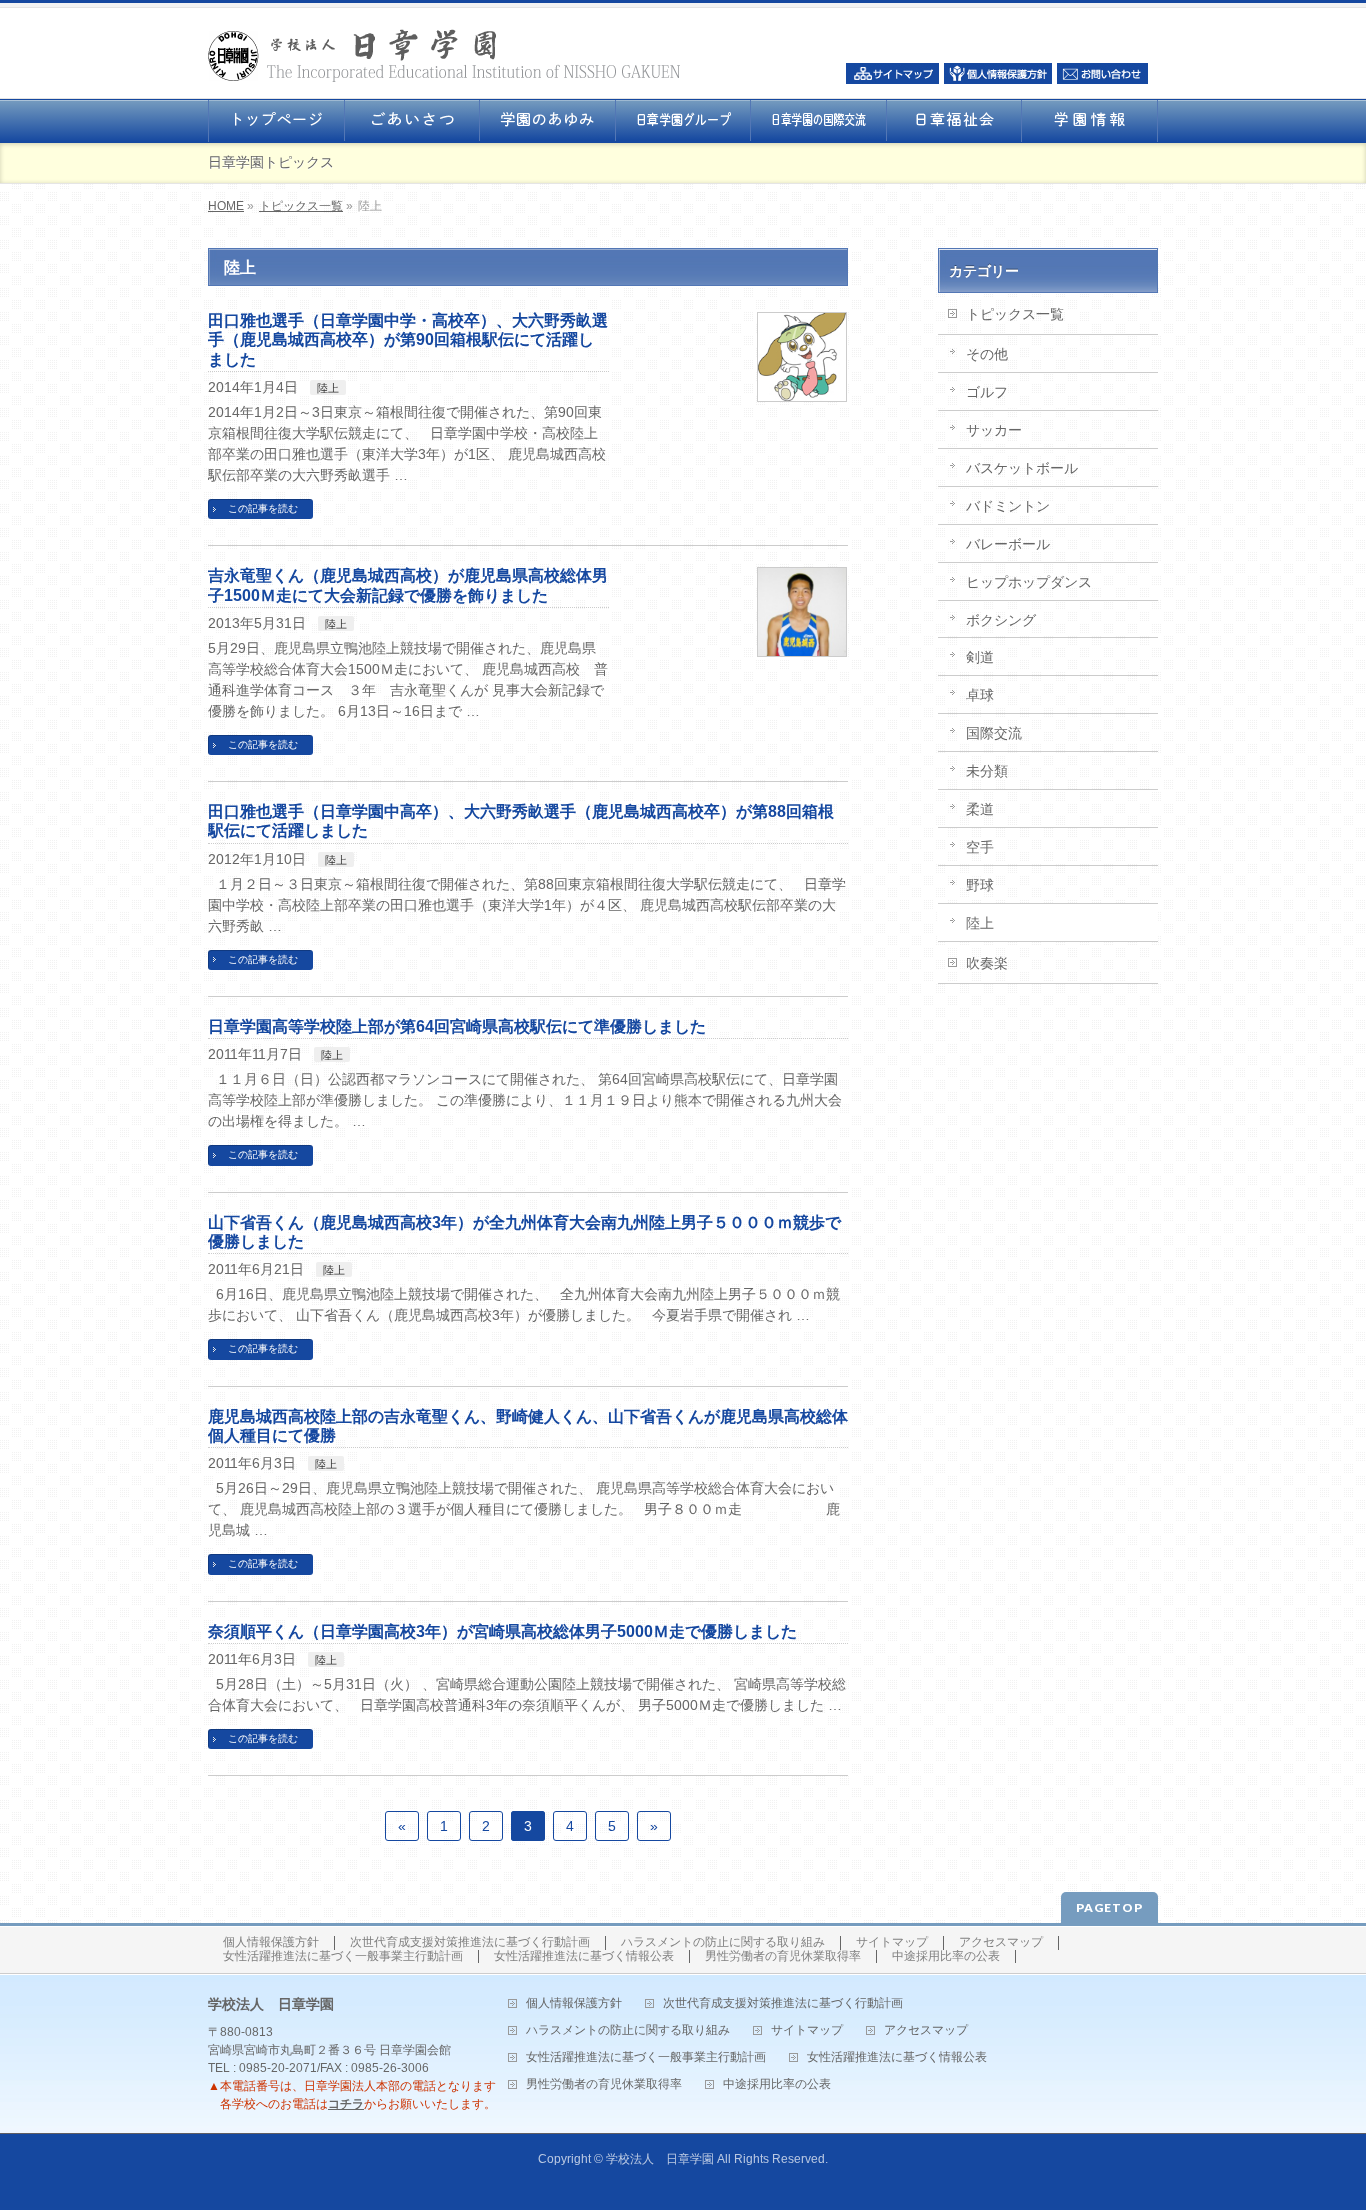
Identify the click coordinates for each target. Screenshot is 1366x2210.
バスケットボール (1022, 468)
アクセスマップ (1001, 1942)
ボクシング (1001, 620)
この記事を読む (263, 508)
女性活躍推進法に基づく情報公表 (584, 1956)
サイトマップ (892, 1942)
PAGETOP (1109, 1907)
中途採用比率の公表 (946, 1956)
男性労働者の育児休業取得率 (783, 1956)
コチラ (346, 2104)
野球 (980, 885)
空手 (980, 847)
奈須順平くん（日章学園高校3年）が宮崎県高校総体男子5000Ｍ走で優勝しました (502, 1631)
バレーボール (1008, 544)
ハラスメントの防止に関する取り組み (723, 1942)
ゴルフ (987, 392)
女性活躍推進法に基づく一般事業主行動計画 (343, 1956)
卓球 (980, 695)
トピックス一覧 (301, 206)
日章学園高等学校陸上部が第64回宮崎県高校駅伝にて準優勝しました (457, 1026)
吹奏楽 (987, 963)
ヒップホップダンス (1029, 582)
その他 (987, 354)
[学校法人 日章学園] (444, 60)
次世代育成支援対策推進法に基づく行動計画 (470, 1942)
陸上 (328, 388)
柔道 (980, 809)
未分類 (987, 771)
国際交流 (994, 733)
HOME (226, 206)
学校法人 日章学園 (660, 2159)
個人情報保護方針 (271, 1942)
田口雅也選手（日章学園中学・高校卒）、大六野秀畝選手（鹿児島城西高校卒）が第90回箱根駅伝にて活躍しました (408, 339)
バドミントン (1008, 506)
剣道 (980, 657)
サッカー (994, 430)
